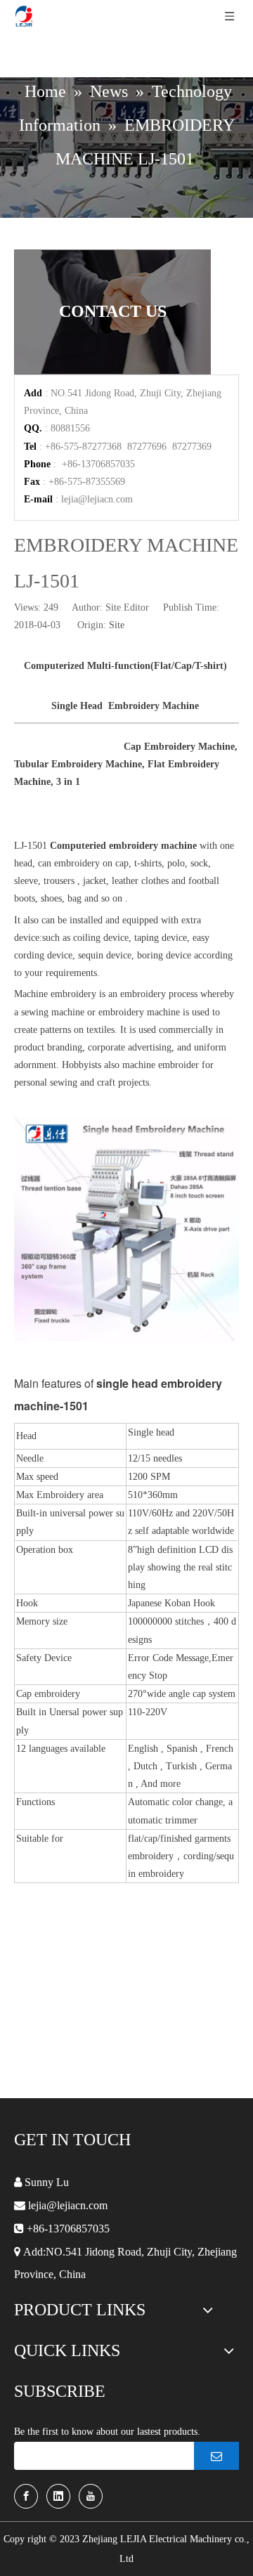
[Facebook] (26, 2496)
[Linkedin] (58, 2496)
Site (117, 625)
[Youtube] (91, 2496)
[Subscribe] (216, 2456)
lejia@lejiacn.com (97, 499)
